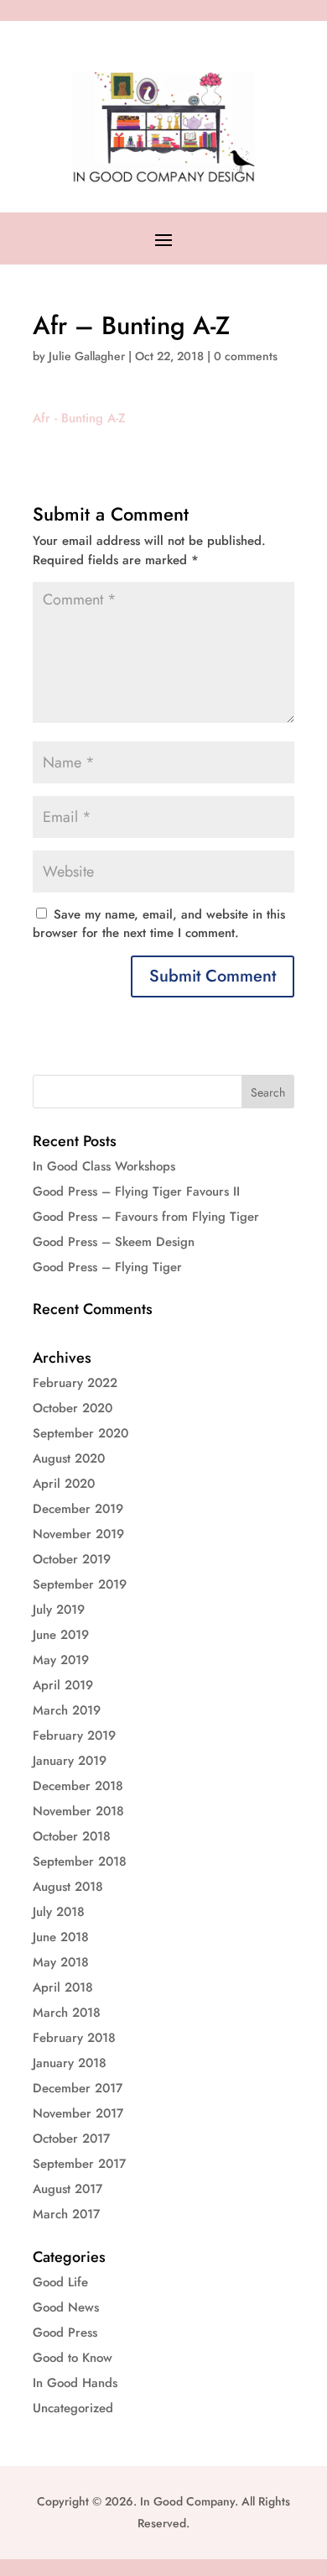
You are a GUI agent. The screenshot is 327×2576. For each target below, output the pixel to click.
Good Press (65, 2333)
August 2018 (68, 1887)
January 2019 (70, 1761)
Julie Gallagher (87, 356)
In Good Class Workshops (104, 1166)
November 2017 (78, 2113)
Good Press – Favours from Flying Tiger (146, 1217)
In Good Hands (75, 2383)
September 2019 (80, 1584)
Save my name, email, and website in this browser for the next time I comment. (159, 924)
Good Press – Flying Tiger (107, 1267)
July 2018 (59, 1912)
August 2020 (69, 1458)
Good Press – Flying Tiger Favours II (136, 1191)
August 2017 (67, 2189)
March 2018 (67, 2013)
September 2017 (79, 2164)
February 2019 (74, 1736)
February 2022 (75, 1383)
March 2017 (66, 2214)
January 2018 (70, 2063)
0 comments (246, 356)
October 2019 (72, 1559)
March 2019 (67, 1710)
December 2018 (78, 1786)
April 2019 (63, 1685)
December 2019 (78, 1509)
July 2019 (59, 1610)
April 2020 (64, 1484)
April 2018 (63, 1987)
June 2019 (61, 1635)
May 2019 (61, 1660)
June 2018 (61, 1937)
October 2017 (71, 2139)
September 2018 (80, 1861)
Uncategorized (73, 2408)
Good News (66, 2307)
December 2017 (78, 2088)
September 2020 (80, 1433)
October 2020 (73, 1408)
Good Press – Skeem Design (114, 1242)
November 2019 (78, 1534)
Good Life (60, 2282)
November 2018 (78, 1811)
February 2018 (74, 2038)
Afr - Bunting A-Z (79, 418)
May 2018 (61, 1962)
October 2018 (72, 1836)
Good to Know (73, 2358)
